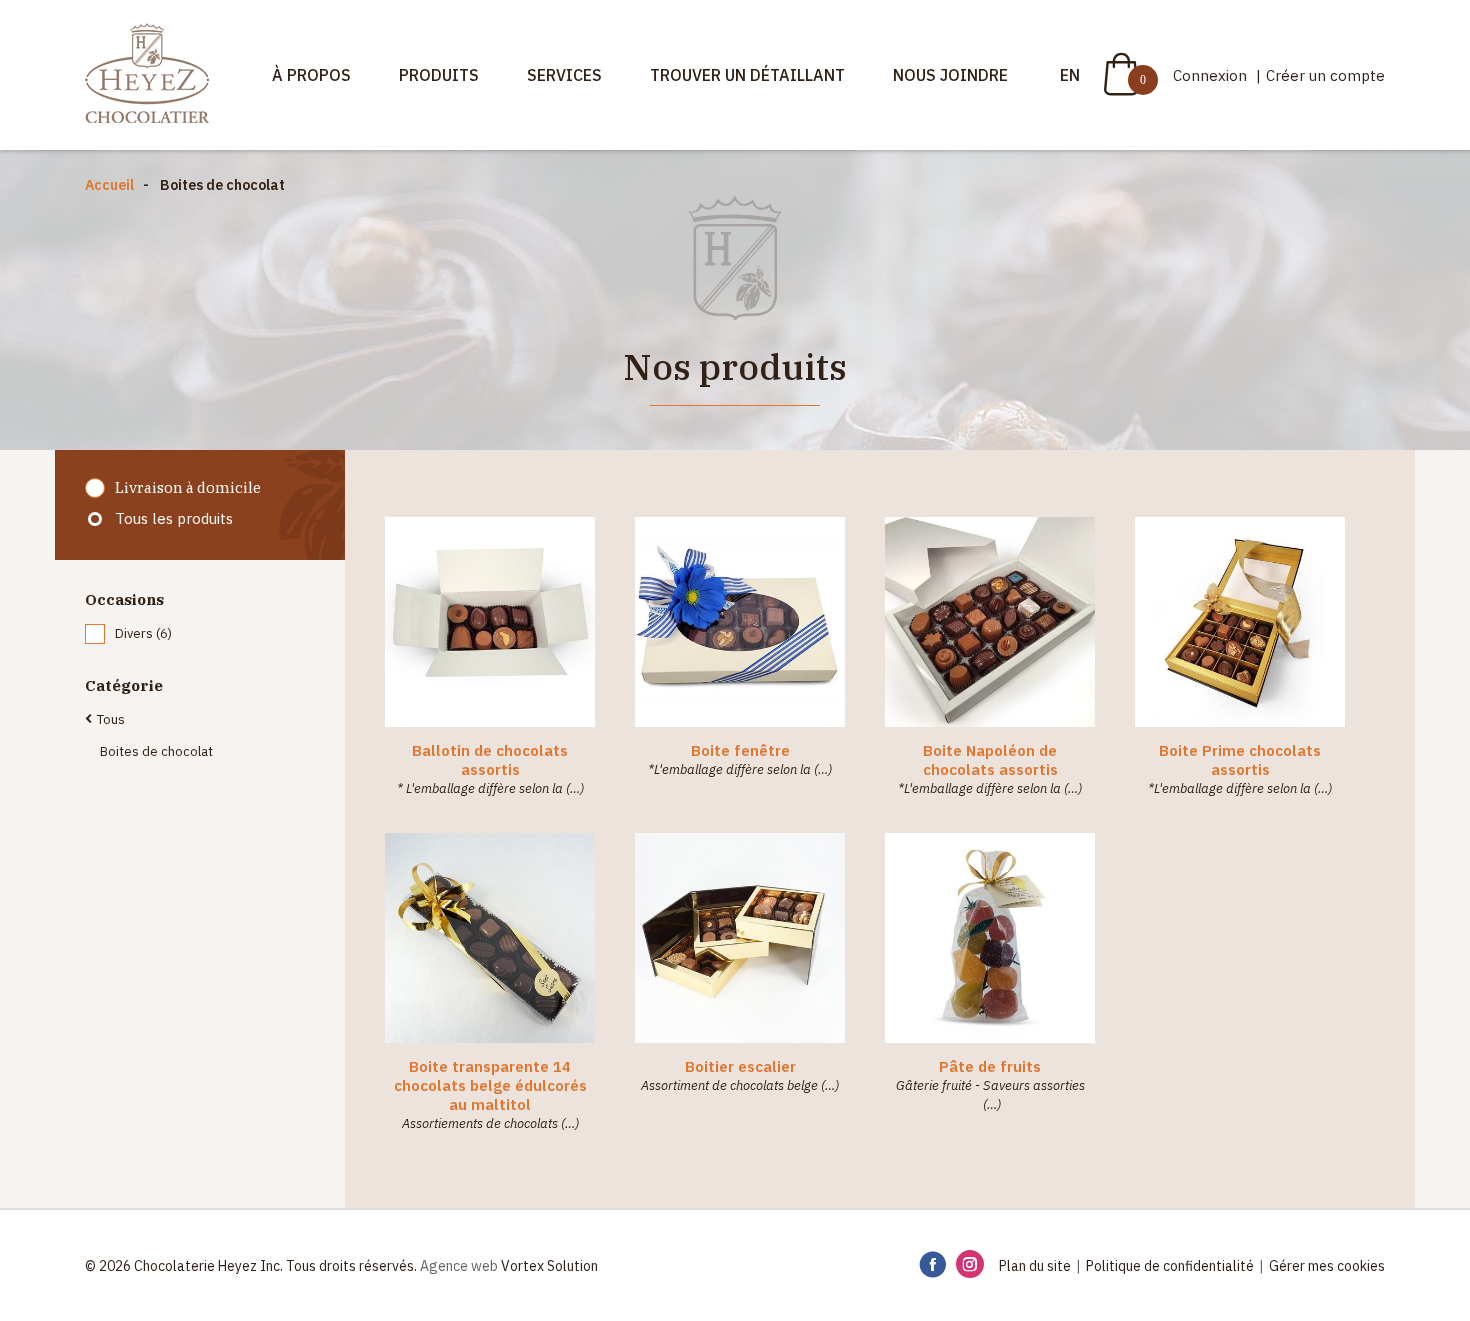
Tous (111, 719)
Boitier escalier (740, 1066)
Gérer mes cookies (1327, 1266)
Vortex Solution (549, 1266)
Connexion (1212, 75)
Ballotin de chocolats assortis (490, 760)
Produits (439, 75)
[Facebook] (932, 1265)
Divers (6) (143, 633)
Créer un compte (1325, 75)
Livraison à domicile (188, 487)
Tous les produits (174, 518)
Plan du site (1035, 1266)
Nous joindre (950, 75)
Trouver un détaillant (747, 75)
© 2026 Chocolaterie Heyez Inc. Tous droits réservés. (251, 1266)
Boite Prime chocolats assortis (1240, 760)
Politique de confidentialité (1170, 1266)
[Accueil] (147, 75)
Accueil (109, 185)
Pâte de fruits (990, 1066)
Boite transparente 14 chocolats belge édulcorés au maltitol (490, 1085)
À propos (311, 75)
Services (564, 75)
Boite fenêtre (740, 750)
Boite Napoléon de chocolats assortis (990, 760)
